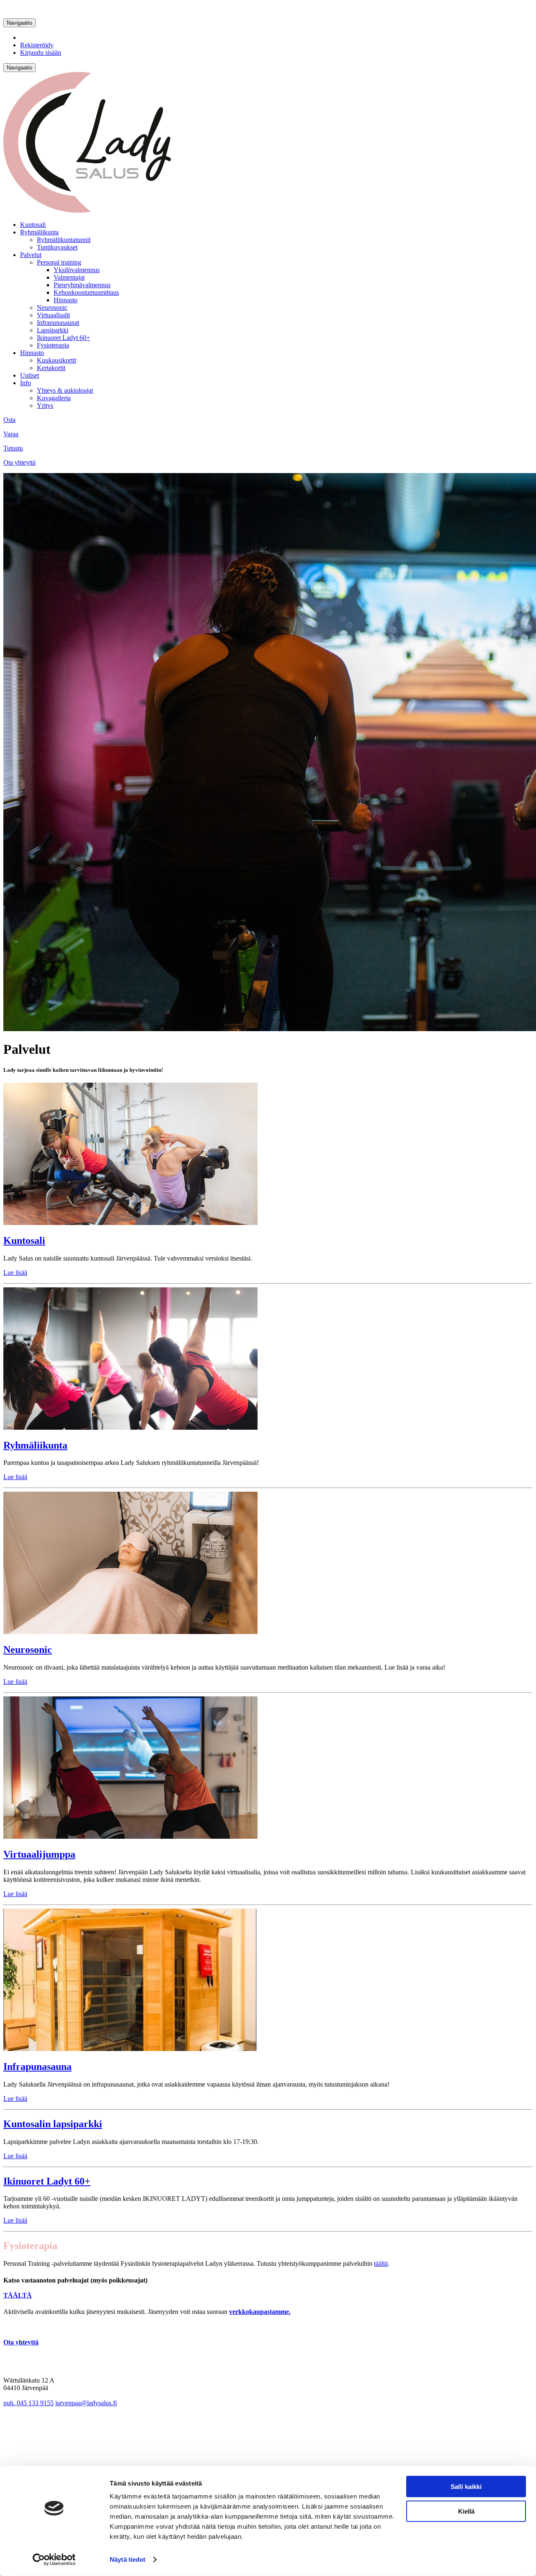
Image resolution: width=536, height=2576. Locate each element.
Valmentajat (69, 277)
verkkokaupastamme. (260, 2312)
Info (26, 383)
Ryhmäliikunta (39, 232)
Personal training (59, 262)
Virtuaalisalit (53, 315)
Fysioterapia (53, 345)
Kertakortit (51, 368)
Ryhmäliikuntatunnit (64, 240)
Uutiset (30, 375)
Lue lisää (15, 1273)
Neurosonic (52, 308)
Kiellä (466, 2511)
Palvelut (31, 255)
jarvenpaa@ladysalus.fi (86, 2403)
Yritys (45, 405)
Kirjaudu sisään (41, 53)
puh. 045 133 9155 (28, 2403)
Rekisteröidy (37, 45)
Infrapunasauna (37, 2066)
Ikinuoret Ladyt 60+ (63, 338)
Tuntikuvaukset (57, 247)
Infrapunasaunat (58, 323)
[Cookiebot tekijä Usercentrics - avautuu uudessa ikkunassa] (54, 2560)
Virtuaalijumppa (39, 1854)
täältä (381, 2263)
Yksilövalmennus (77, 270)
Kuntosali (33, 225)
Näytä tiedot (128, 2559)
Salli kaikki (466, 2487)
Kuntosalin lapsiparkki (53, 2124)
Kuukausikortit (57, 360)
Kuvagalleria (54, 398)
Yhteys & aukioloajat (65, 390)
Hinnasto (66, 300)
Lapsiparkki (53, 330)
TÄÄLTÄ (18, 2295)
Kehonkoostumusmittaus (86, 292)
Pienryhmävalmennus (82, 285)
